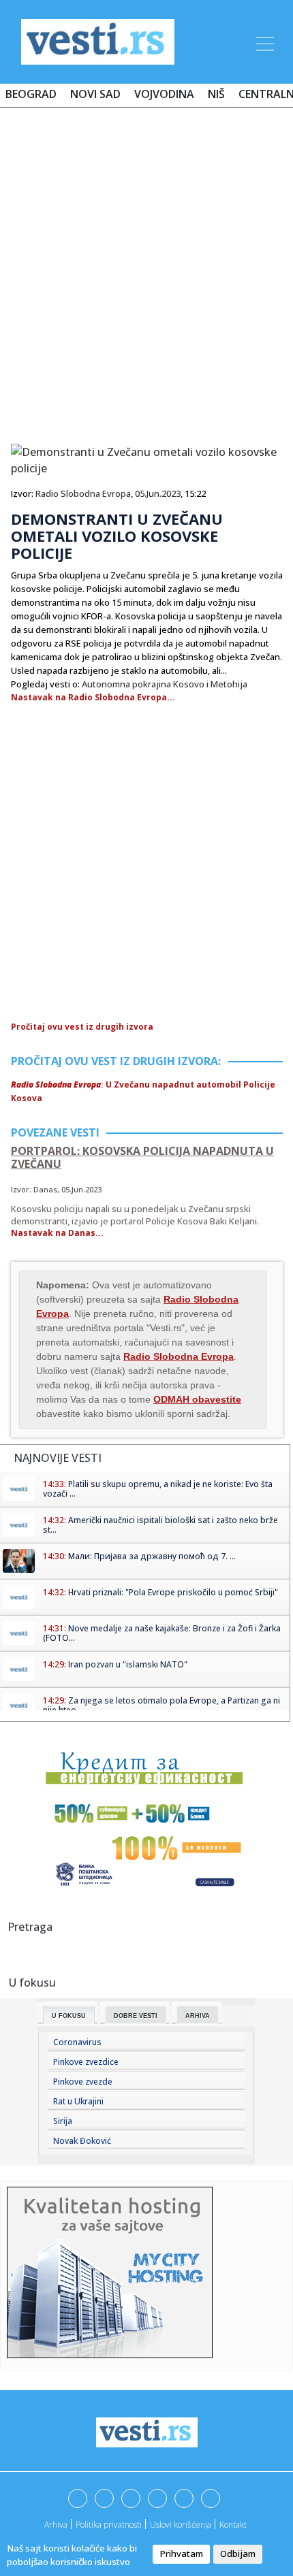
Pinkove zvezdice (86, 2062)
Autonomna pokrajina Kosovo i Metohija (165, 684)
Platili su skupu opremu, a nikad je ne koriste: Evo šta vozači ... (158, 1489)
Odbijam (238, 2554)
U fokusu (69, 2016)
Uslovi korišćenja (181, 2525)
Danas (45, 1189)
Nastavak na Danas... (57, 1233)
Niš (216, 94)
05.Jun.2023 (158, 493)
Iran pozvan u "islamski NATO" (128, 1664)
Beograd (31, 94)
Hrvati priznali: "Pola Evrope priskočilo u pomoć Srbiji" (173, 1592)
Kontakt (233, 2525)
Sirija (63, 2121)
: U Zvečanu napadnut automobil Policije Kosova (143, 1091)
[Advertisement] (146, 270)
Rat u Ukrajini (78, 2101)
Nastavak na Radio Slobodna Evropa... (93, 697)
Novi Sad (95, 94)
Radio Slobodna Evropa (83, 493)
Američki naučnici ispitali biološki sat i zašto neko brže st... (160, 1525)
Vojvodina (164, 94)
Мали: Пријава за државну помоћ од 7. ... (152, 1556)
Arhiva (198, 2016)
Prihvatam (181, 2554)
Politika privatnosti (109, 2525)
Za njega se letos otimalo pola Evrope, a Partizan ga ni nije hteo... (161, 1705)
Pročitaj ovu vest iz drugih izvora (82, 1027)
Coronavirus (77, 2042)
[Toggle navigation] (264, 42)
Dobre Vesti (136, 2016)
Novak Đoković (82, 2141)
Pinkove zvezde (83, 2082)
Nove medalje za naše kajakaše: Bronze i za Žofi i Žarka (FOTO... (162, 1633)
